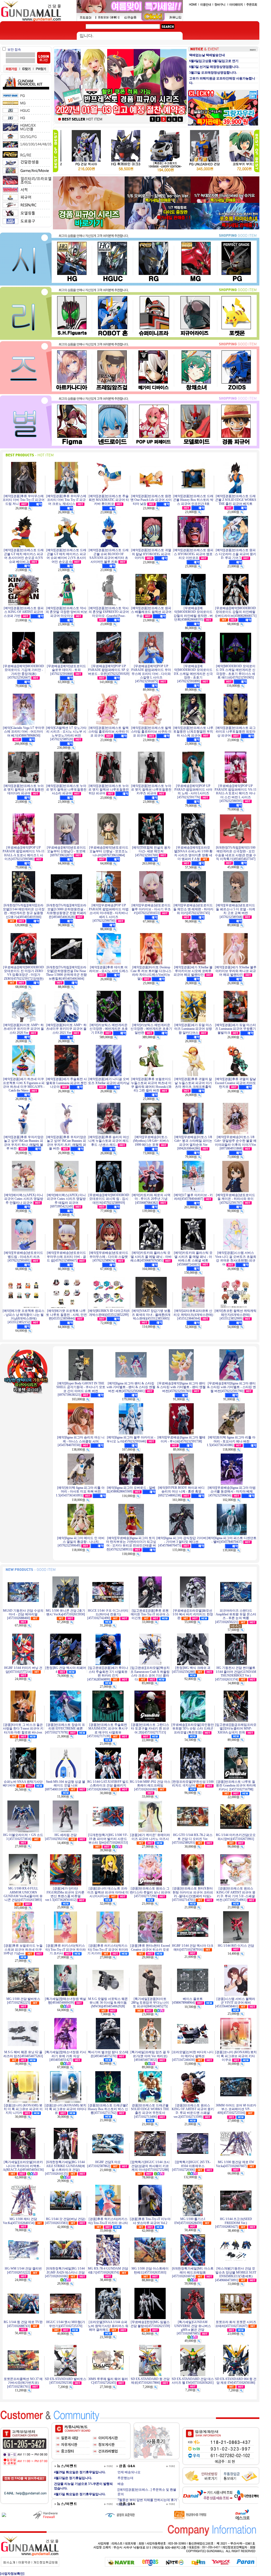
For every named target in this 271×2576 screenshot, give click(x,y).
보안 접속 (14, 50)
